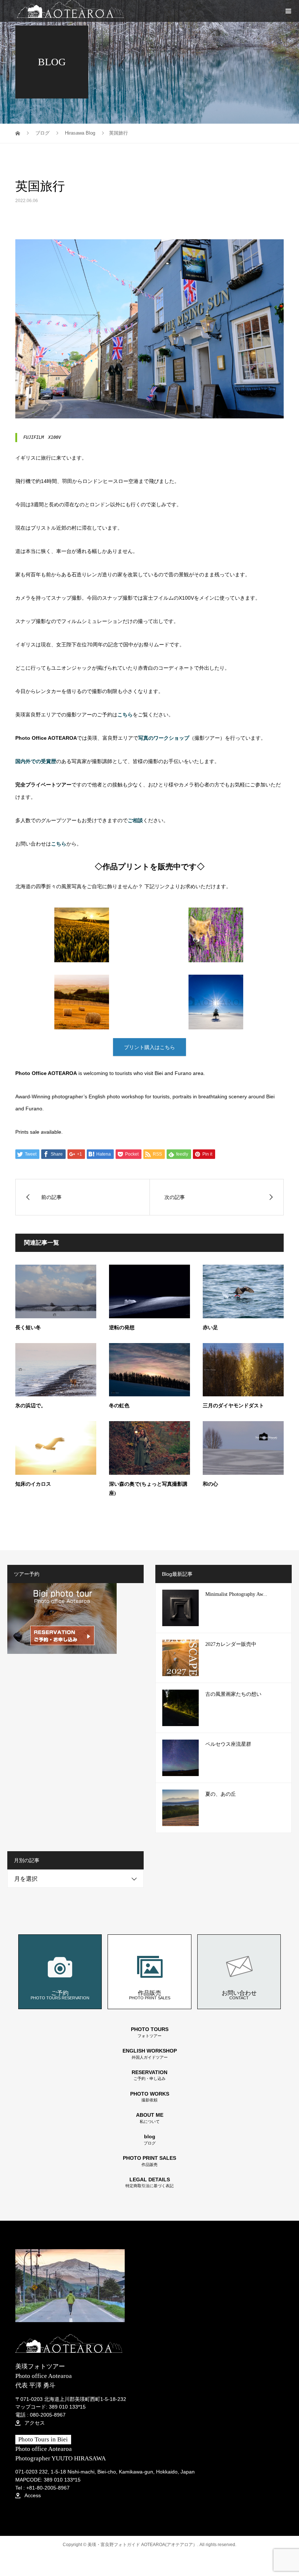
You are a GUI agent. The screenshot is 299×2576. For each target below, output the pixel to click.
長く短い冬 (28, 1328)
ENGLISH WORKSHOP (150, 2054)
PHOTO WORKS (150, 2097)
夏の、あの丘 (221, 1794)
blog (150, 2140)
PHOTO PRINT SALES (149, 2161)
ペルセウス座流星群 (228, 1744)
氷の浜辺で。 (31, 1406)
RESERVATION (149, 2075)
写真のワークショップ (164, 738)
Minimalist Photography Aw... (236, 1594)
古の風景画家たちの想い (233, 1694)
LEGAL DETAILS (149, 2183)
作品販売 (150, 1995)
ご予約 (60, 1995)
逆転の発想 (122, 1328)
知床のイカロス (33, 1484)
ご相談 (135, 820)
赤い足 (210, 1328)
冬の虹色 (119, 1406)
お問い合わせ (239, 1995)
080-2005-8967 (48, 2415)
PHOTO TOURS (150, 2032)
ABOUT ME (150, 2118)
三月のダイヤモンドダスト (233, 1406)
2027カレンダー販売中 (231, 1644)
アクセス (34, 2423)
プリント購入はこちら (149, 1047)
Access (32, 2495)
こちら (59, 844)
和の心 (210, 1484)
